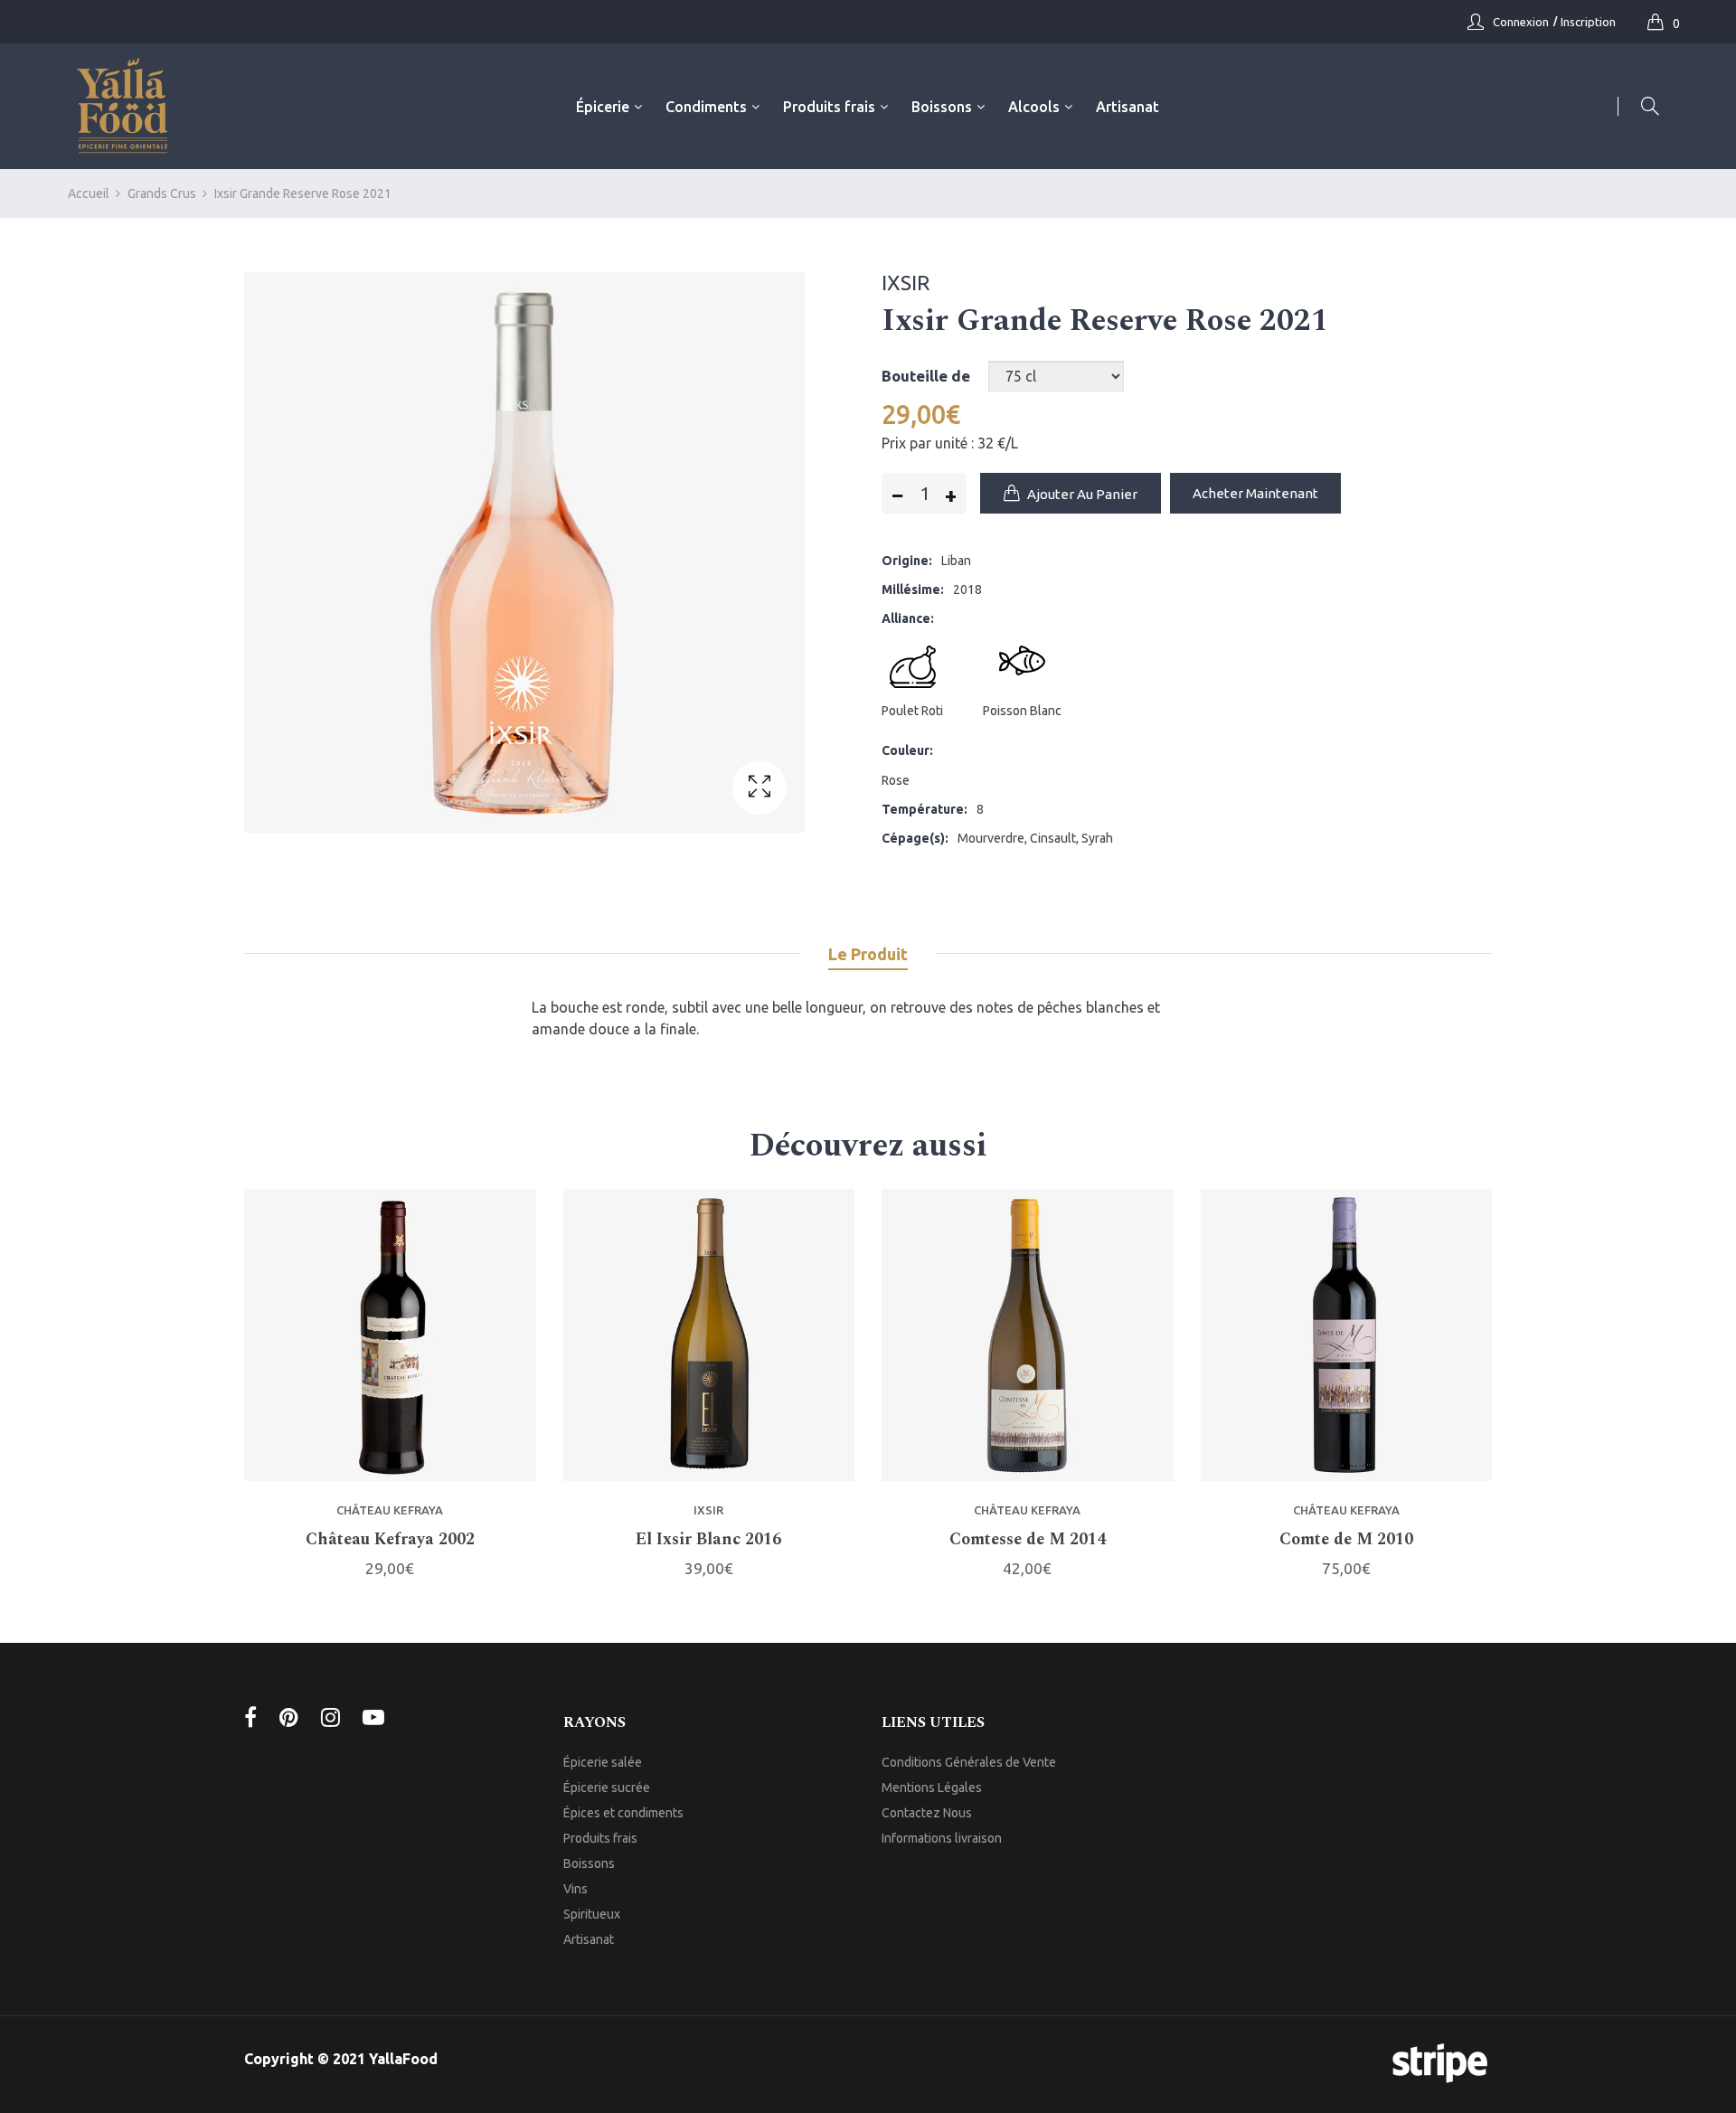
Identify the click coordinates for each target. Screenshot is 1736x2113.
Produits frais (600, 1838)
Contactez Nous (927, 1813)
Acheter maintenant (1255, 493)
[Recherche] (1638, 106)
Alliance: (908, 618)
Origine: (907, 561)
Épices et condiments (623, 1813)
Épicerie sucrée (607, 1788)
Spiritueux (592, 1914)
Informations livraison (942, 1838)
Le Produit (868, 954)
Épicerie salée (603, 1762)
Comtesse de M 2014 (1028, 1540)
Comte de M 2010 (1346, 1540)
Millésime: (913, 590)
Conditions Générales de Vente (969, 1762)
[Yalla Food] (122, 106)
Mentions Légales (932, 1788)
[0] (1660, 22)
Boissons (589, 1863)
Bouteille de (926, 376)
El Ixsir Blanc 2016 (708, 1540)
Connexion (1521, 22)
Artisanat (589, 1939)
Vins (576, 1889)
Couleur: (907, 750)
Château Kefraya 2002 (390, 1540)
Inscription (1588, 22)
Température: (925, 809)
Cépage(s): (915, 838)
